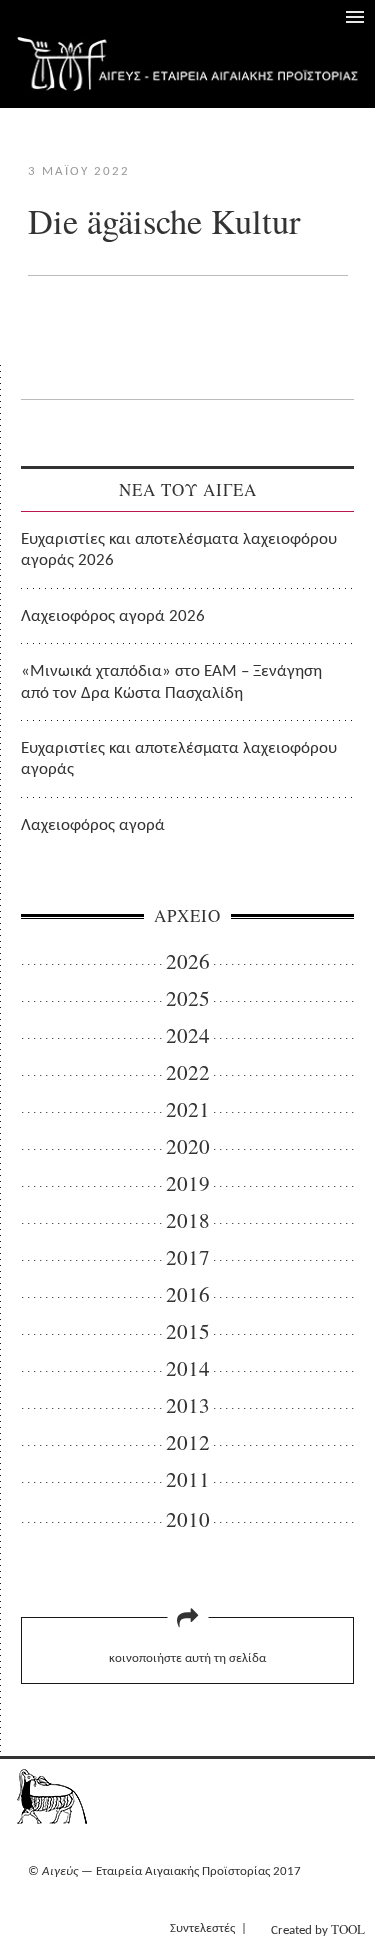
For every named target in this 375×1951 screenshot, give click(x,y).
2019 (188, 1183)
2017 (188, 1257)
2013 (188, 1405)
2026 (188, 961)
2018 (188, 1220)
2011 (188, 1479)
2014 (188, 1368)
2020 (188, 1146)
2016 (188, 1294)
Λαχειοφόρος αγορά (93, 825)
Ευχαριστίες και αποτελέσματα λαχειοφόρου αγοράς (179, 759)
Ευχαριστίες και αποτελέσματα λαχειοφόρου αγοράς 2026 (179, 550)
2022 (188, 1072)
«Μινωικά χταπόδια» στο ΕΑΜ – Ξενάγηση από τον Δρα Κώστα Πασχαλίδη (171, 682)
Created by (318, 1929)
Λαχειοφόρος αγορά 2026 (113, 616)
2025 (188, 998)
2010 (188, 1519)
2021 (188, 1109)
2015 (188, 1331)
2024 (188, 1035)
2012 (188, 1442)
